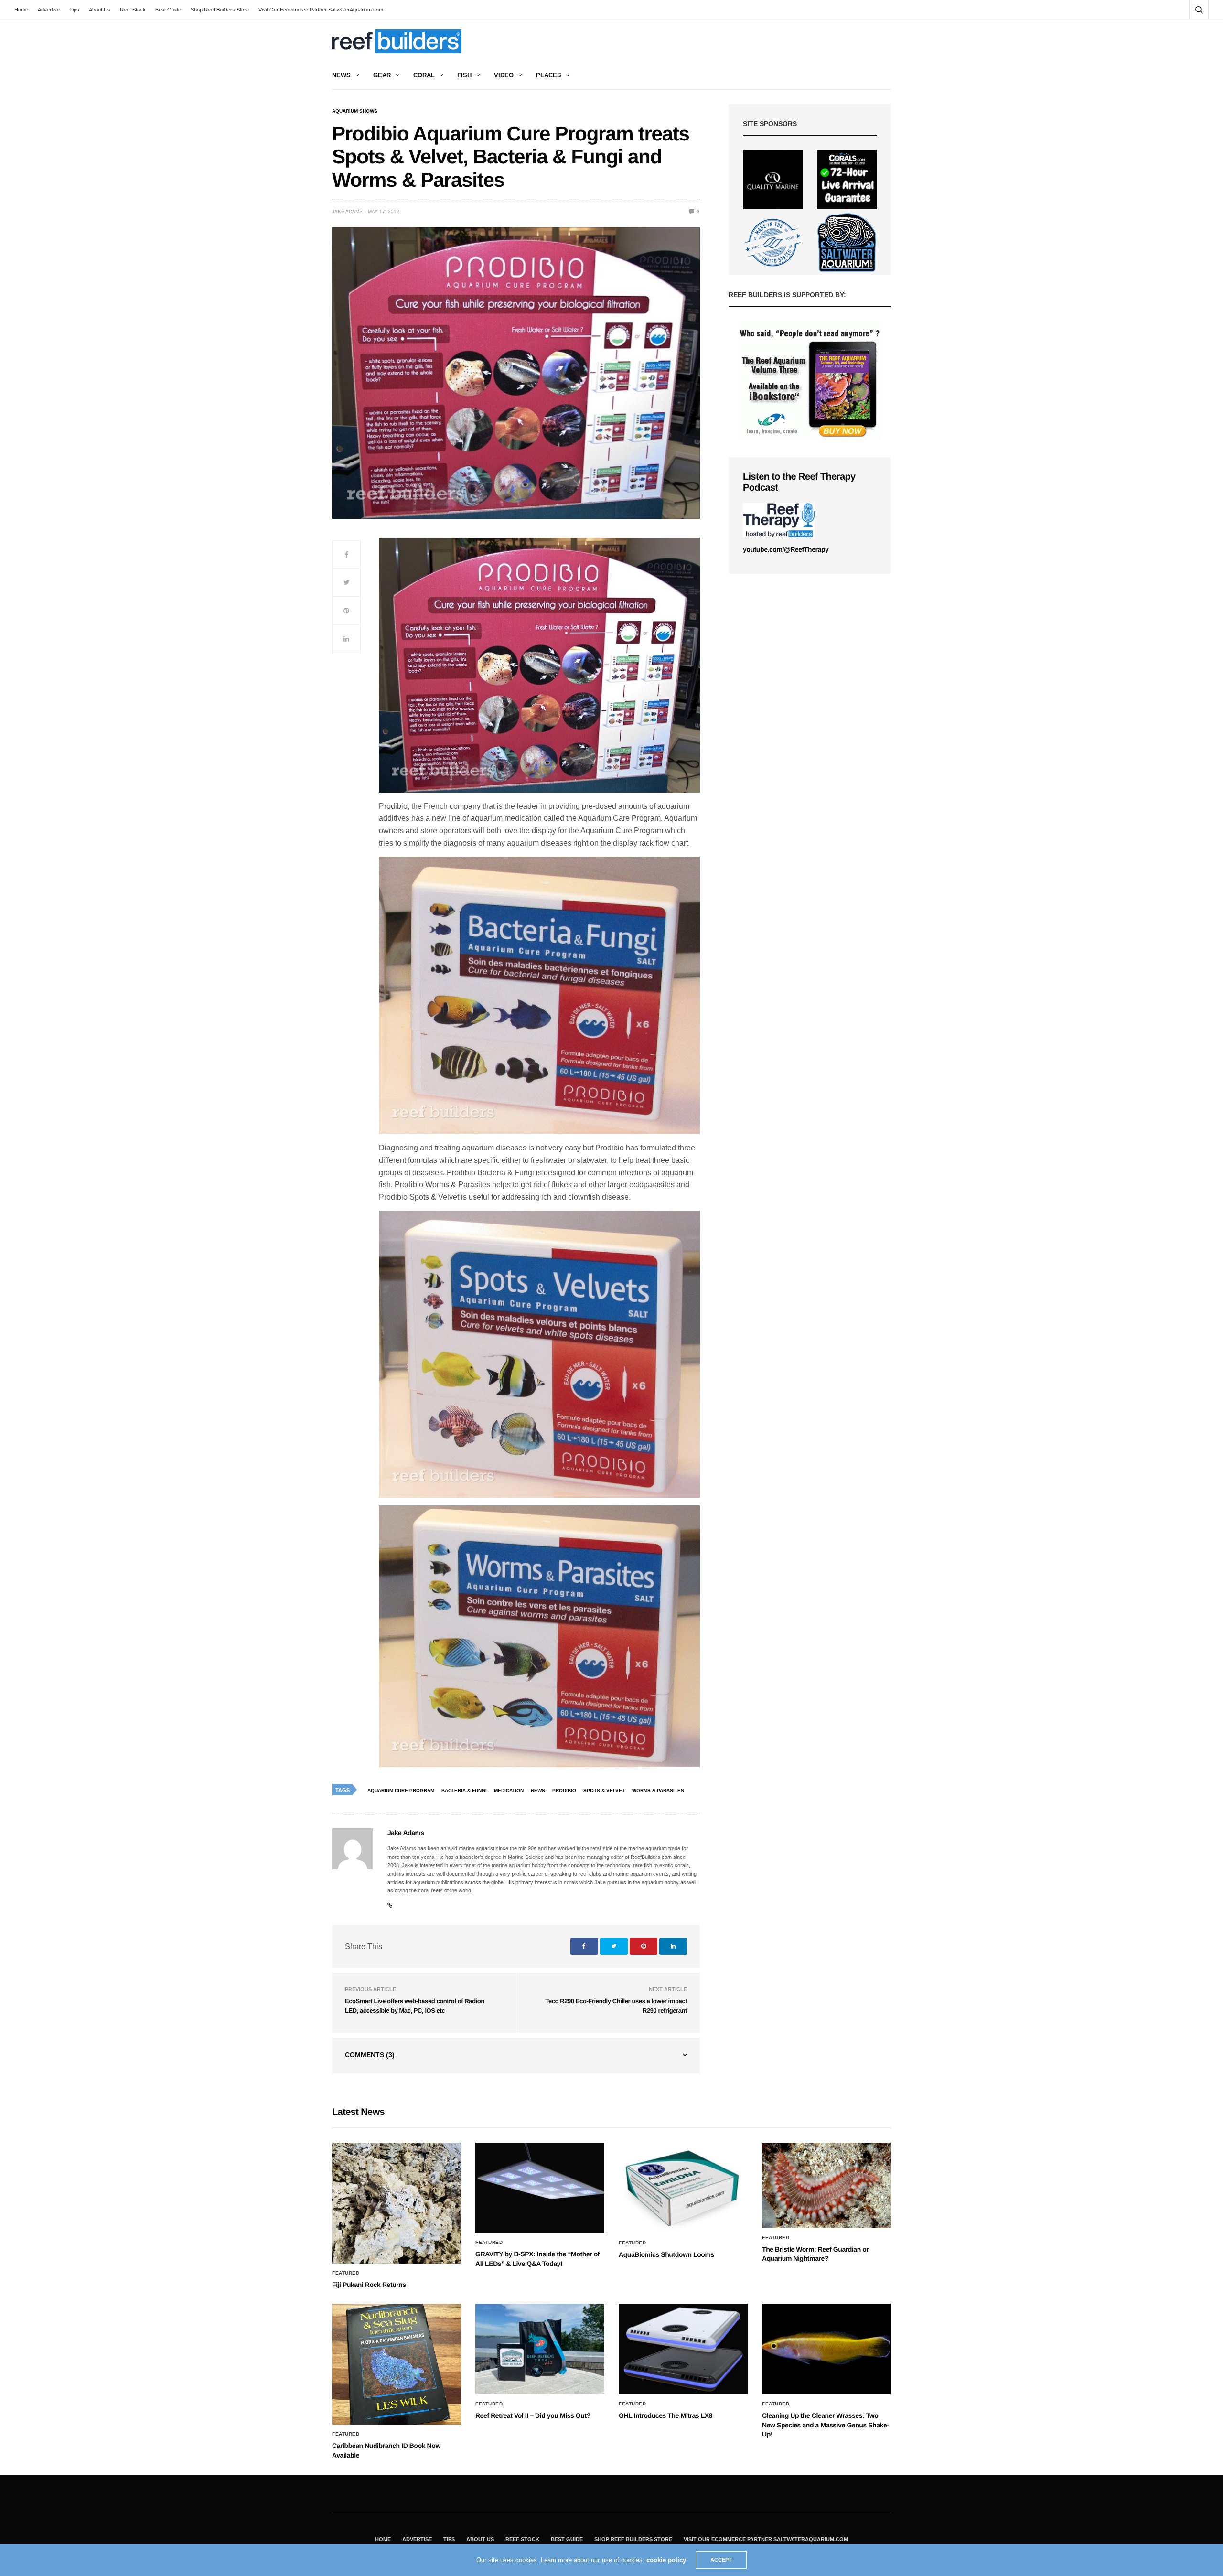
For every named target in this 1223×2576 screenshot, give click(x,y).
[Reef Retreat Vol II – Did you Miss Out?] (540, 2349)
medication (509, 1790)
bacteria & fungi (464, 1790)
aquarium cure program (401, 1790)
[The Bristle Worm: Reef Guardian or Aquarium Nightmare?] (826, 2185)
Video (504, 75)
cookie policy (666, 2560)
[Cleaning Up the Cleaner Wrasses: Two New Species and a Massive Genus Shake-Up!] (826, 2349)
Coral (424, 75)
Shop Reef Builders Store (220, 10)
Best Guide (168, 10)
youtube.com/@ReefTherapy (786, 549)
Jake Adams (347, 211)
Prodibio (564, 1790)
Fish (464, 75)
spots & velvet (604, 1790)
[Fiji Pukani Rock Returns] (397, 2203)
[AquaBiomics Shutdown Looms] (683, 2188)
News (341, 75)
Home (21, 10)
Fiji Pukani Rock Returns (369, 2285)
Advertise (49, 10)
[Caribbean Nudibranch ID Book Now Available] (397, 2364)
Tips (74, 10)
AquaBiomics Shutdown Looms (666, 2254)
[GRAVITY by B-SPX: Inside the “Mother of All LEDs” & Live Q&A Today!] (540, 2188)
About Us (100, 10)
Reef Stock (133, 10)
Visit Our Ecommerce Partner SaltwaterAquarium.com (321, 10)
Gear (382, 75)
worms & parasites (658, 1790)
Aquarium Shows (355, 111)
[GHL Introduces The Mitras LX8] (683, 2349)
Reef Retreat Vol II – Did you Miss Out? (533, 2415)
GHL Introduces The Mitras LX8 (665, 2415)
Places (549, 75)
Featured (346, 2273)
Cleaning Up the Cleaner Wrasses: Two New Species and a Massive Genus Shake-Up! (826, 2425)
